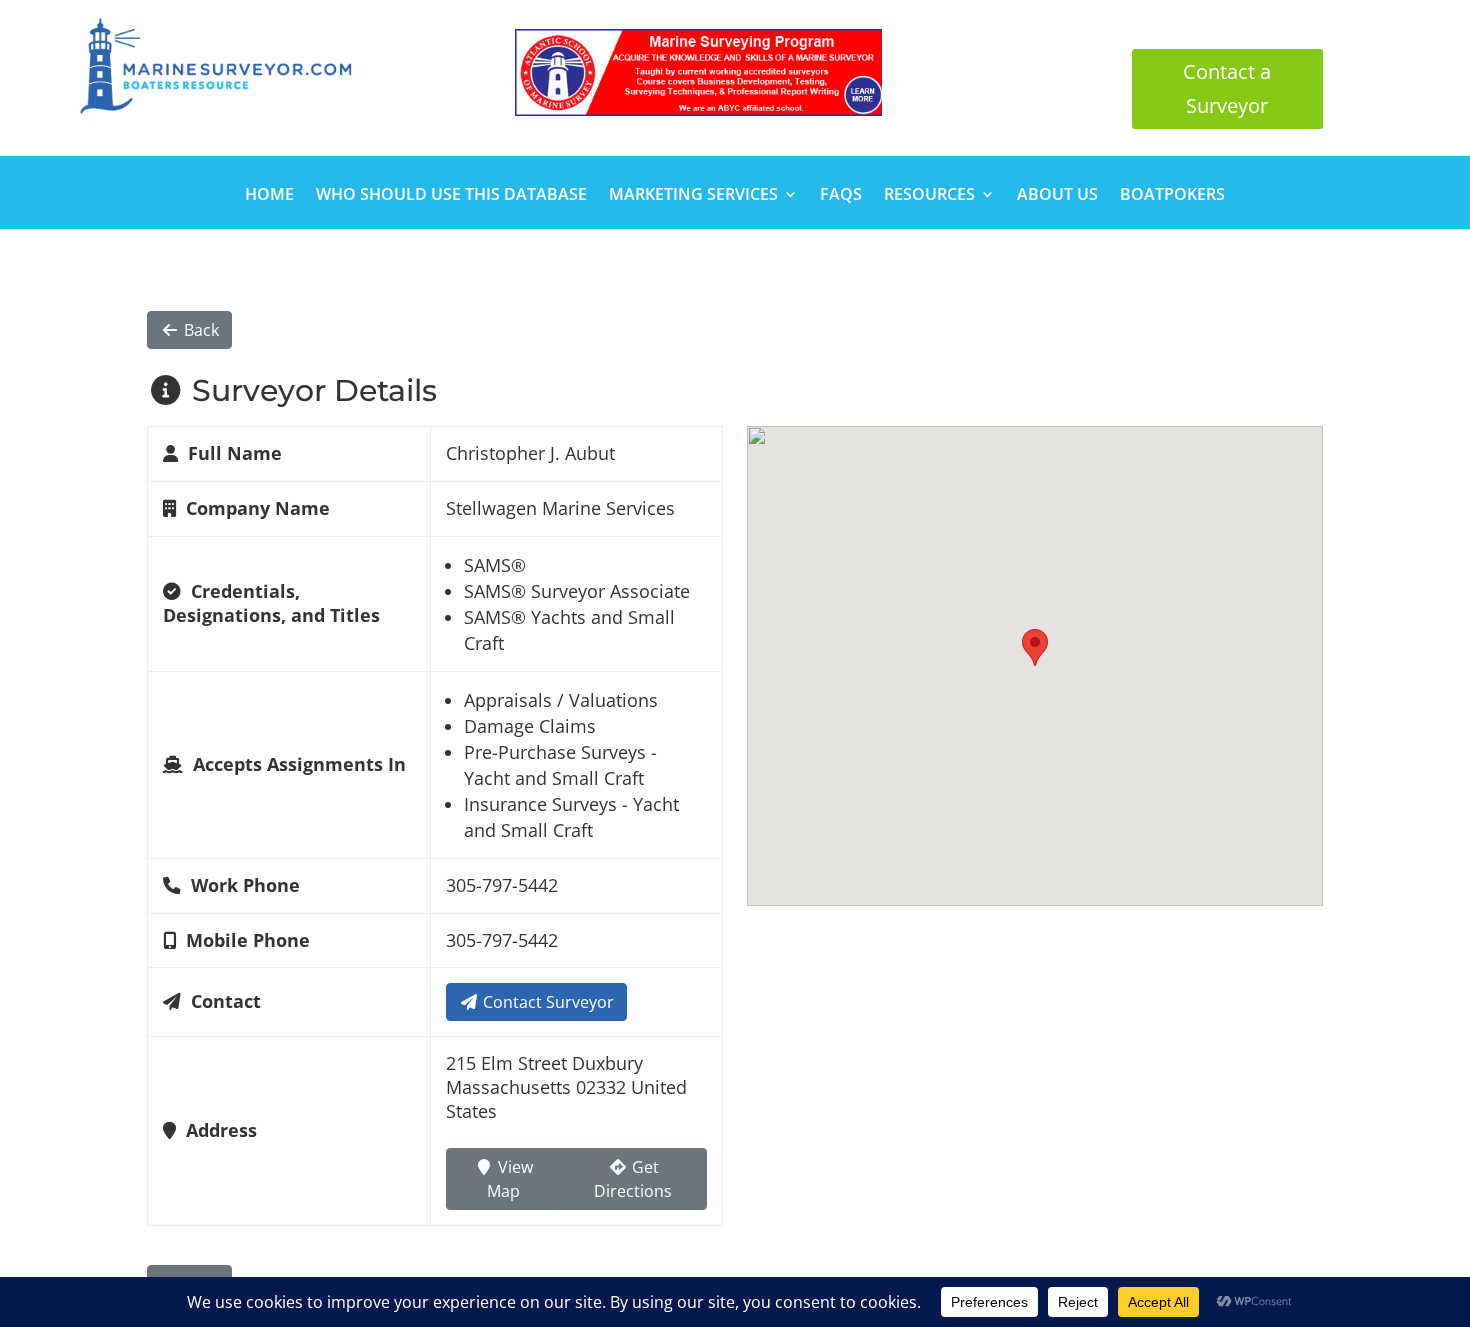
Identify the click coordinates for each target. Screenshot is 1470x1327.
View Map (510, 1179)
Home (269, 196)
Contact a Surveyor (1227, 88)
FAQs (841, 196)
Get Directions (633, 1179)
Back (199, 330)
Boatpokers (1172, 196)
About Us (1057, 196)
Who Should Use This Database (451, 196)
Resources (929, 196)
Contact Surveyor (546, 1002)
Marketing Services (693, 196)
